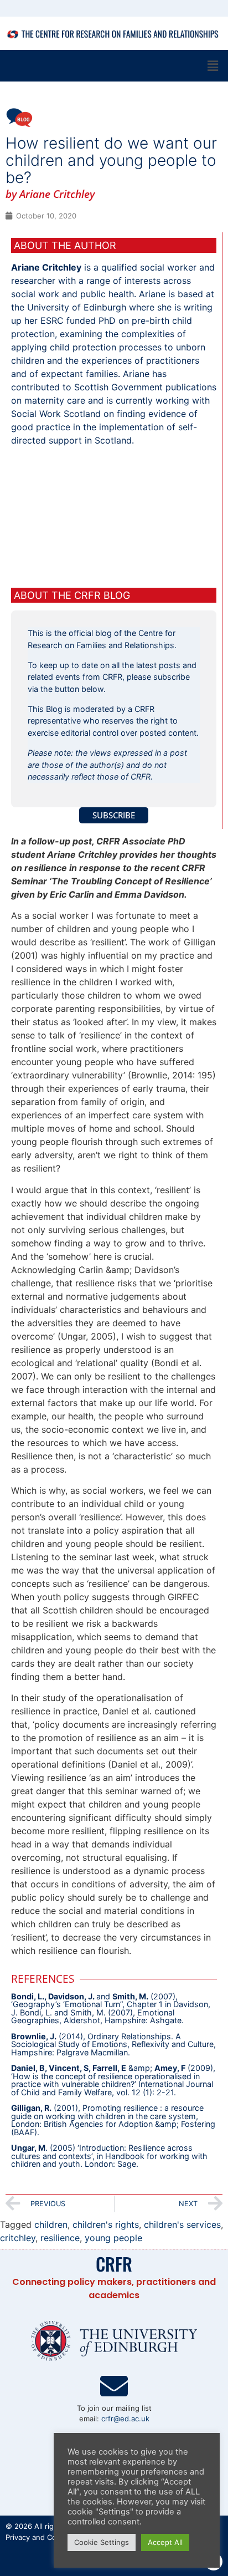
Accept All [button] (165, 2542)
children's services (182, 2224)
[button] (213, 66)
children (51, 2224)
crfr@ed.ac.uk (125, 2419)
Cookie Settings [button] (102, 2542)
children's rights (106, 2224)
